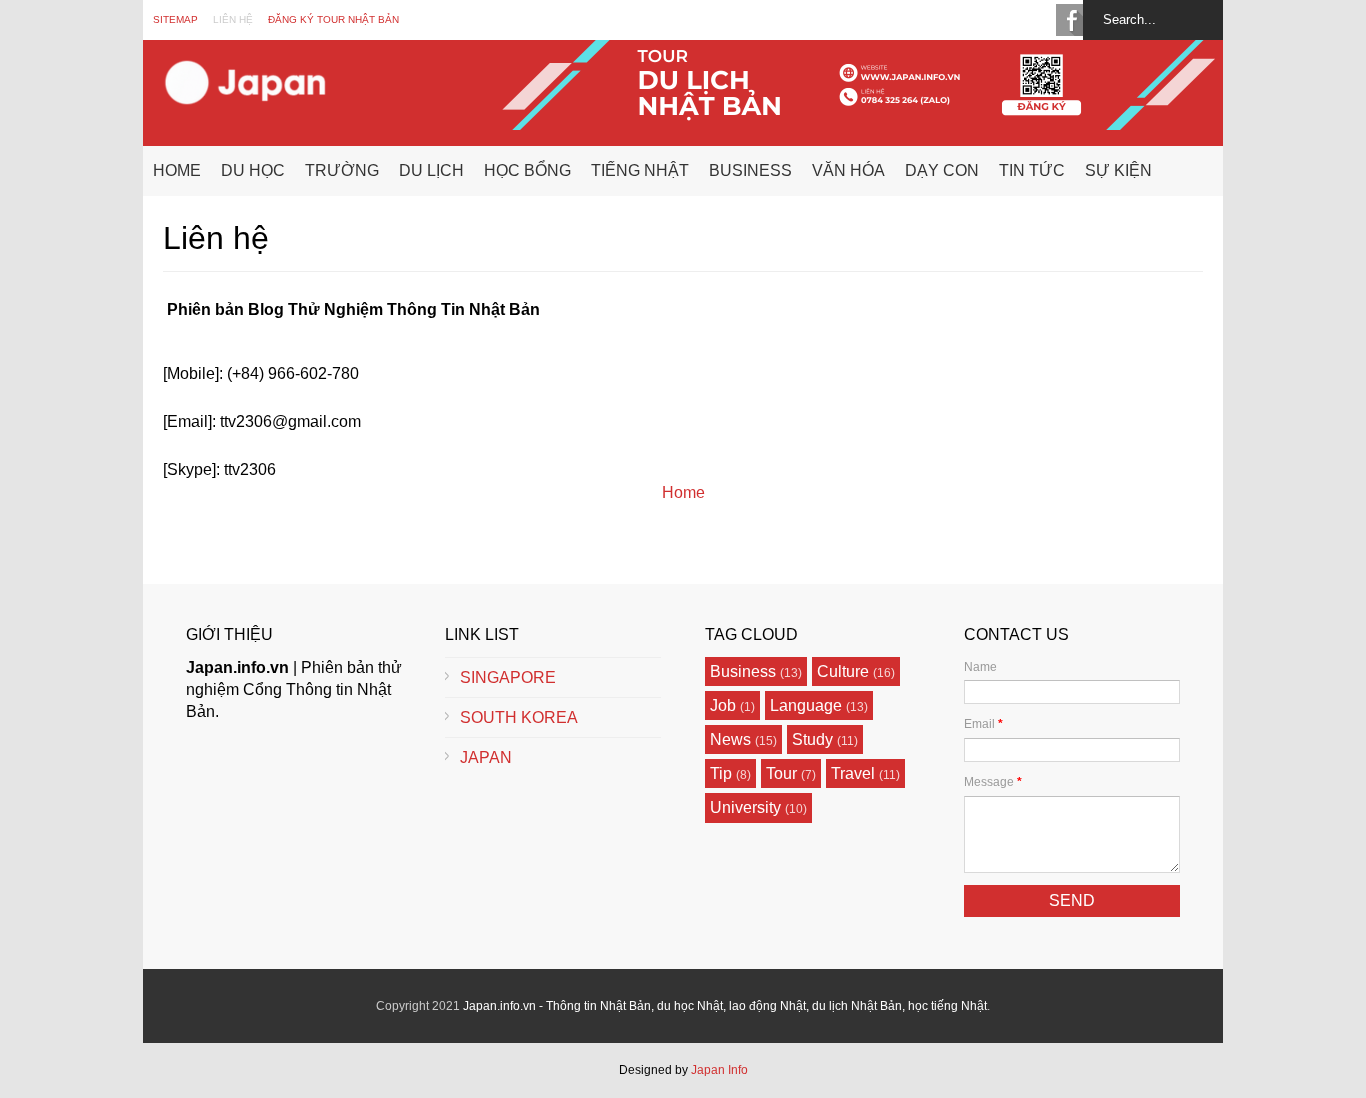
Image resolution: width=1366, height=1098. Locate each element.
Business (743, 671)
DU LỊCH (431, 170)
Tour (781, 773)
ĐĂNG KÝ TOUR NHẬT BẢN (333, 19)
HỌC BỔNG (527, 170)
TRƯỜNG (342, 170)
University (745, 807)
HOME (177, 170)
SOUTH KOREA (519, 717)
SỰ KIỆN (1118, 170)
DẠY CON (942, 170)
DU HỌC (253, 170)
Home (683, 492)
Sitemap (175, 19)
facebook (1072, 20)
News (730, 739)
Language (806, 705)
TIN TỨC (1032, 170)
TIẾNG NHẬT (640, 170)
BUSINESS (750, 170)
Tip (721, 773)
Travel (853, 773)
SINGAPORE (508, 677)
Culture (843, 671)
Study (812, 739)
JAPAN (486, 757)
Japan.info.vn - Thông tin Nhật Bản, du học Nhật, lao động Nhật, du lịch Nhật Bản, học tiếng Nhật (725, 1006)
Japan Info (719, 1070)
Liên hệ (233, 19)
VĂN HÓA (848, 170)
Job (723, 705)
